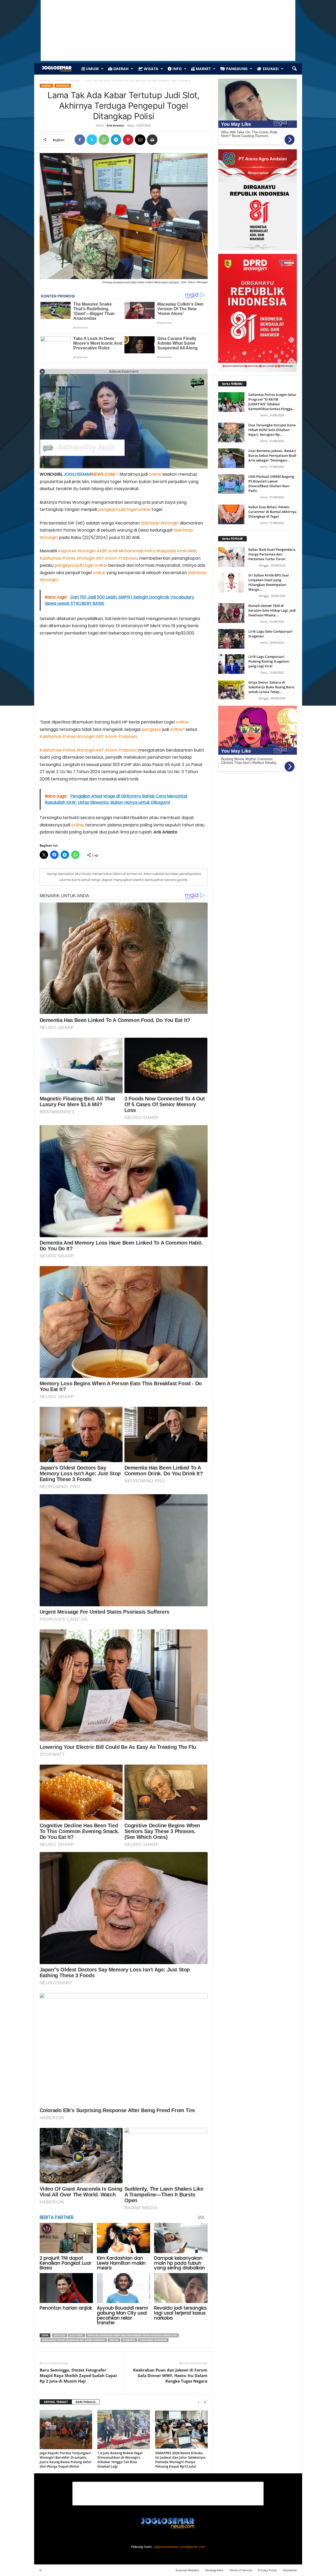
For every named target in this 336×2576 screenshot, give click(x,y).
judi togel (128, 509)
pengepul (108, 509)
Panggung (236, 69)
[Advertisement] (124, 680)
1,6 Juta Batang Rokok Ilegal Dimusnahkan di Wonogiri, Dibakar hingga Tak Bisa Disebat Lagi (120, 2460)
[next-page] (205, 2402)
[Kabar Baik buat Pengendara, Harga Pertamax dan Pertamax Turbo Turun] (231, 557)
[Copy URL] (164, 140)
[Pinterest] (128, 140)
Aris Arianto (115, 125)
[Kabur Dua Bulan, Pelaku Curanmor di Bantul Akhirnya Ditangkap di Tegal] (231, 514)
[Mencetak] (152, 140)
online (155, 474)
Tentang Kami (214, 2570)
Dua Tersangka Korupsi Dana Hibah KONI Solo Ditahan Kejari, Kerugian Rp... (272, 430)
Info (177, 69)
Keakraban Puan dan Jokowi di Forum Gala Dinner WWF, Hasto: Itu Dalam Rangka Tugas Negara (170, 2375)
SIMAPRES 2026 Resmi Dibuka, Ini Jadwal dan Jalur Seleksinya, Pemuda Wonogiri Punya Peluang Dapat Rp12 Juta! (181, 2460)
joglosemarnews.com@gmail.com (179, 2547)
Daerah (120, 69)
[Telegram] (116, 140)
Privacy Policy (267, 2570)
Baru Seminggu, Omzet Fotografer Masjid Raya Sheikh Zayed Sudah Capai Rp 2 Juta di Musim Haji (78, 2375)
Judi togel (77, 2335)
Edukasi (270, 69)
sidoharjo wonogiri (153, 2340)
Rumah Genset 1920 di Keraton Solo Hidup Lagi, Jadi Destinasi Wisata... (272, 610)
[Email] (140, 140)
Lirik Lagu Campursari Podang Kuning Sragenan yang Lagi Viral (269, 661)
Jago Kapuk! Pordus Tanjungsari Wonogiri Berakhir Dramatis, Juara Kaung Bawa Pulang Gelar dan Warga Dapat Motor (66, 2460)
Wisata (151, 69)
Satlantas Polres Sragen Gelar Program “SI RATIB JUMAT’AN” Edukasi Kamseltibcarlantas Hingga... (272, 402)
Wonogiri (75, 80)
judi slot (60, 2335)
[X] (92, 140)
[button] (294, 69)
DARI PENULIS (86, 2402)
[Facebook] (80, 140)
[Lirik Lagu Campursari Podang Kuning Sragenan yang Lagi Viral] (231, 664)
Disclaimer (290, 2570)
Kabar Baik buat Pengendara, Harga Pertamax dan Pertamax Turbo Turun (272, 554)
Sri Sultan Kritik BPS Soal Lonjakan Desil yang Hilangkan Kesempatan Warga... (269, 582)
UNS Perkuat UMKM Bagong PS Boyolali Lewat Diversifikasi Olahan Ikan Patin (271, 484)
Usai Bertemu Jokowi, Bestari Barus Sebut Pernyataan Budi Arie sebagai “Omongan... (272, 455)
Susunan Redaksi (187, 2570)
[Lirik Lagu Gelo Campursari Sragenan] (231, 639)
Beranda (45, 80)
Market (203, 69)
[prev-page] (199, 2402)
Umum (92, 69)
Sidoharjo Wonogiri (160, 523)
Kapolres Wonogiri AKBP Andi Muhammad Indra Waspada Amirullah (127, 551)
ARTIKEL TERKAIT (56, 2402)
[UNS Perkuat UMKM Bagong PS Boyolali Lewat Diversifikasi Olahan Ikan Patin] (231, 484)
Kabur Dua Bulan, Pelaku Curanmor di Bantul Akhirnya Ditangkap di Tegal (272, 512)
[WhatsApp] (104, 140)
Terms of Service (241, 2570)
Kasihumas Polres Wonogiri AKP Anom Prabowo (88, 558)
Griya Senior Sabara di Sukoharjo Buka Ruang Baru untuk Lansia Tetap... (271, 687)
